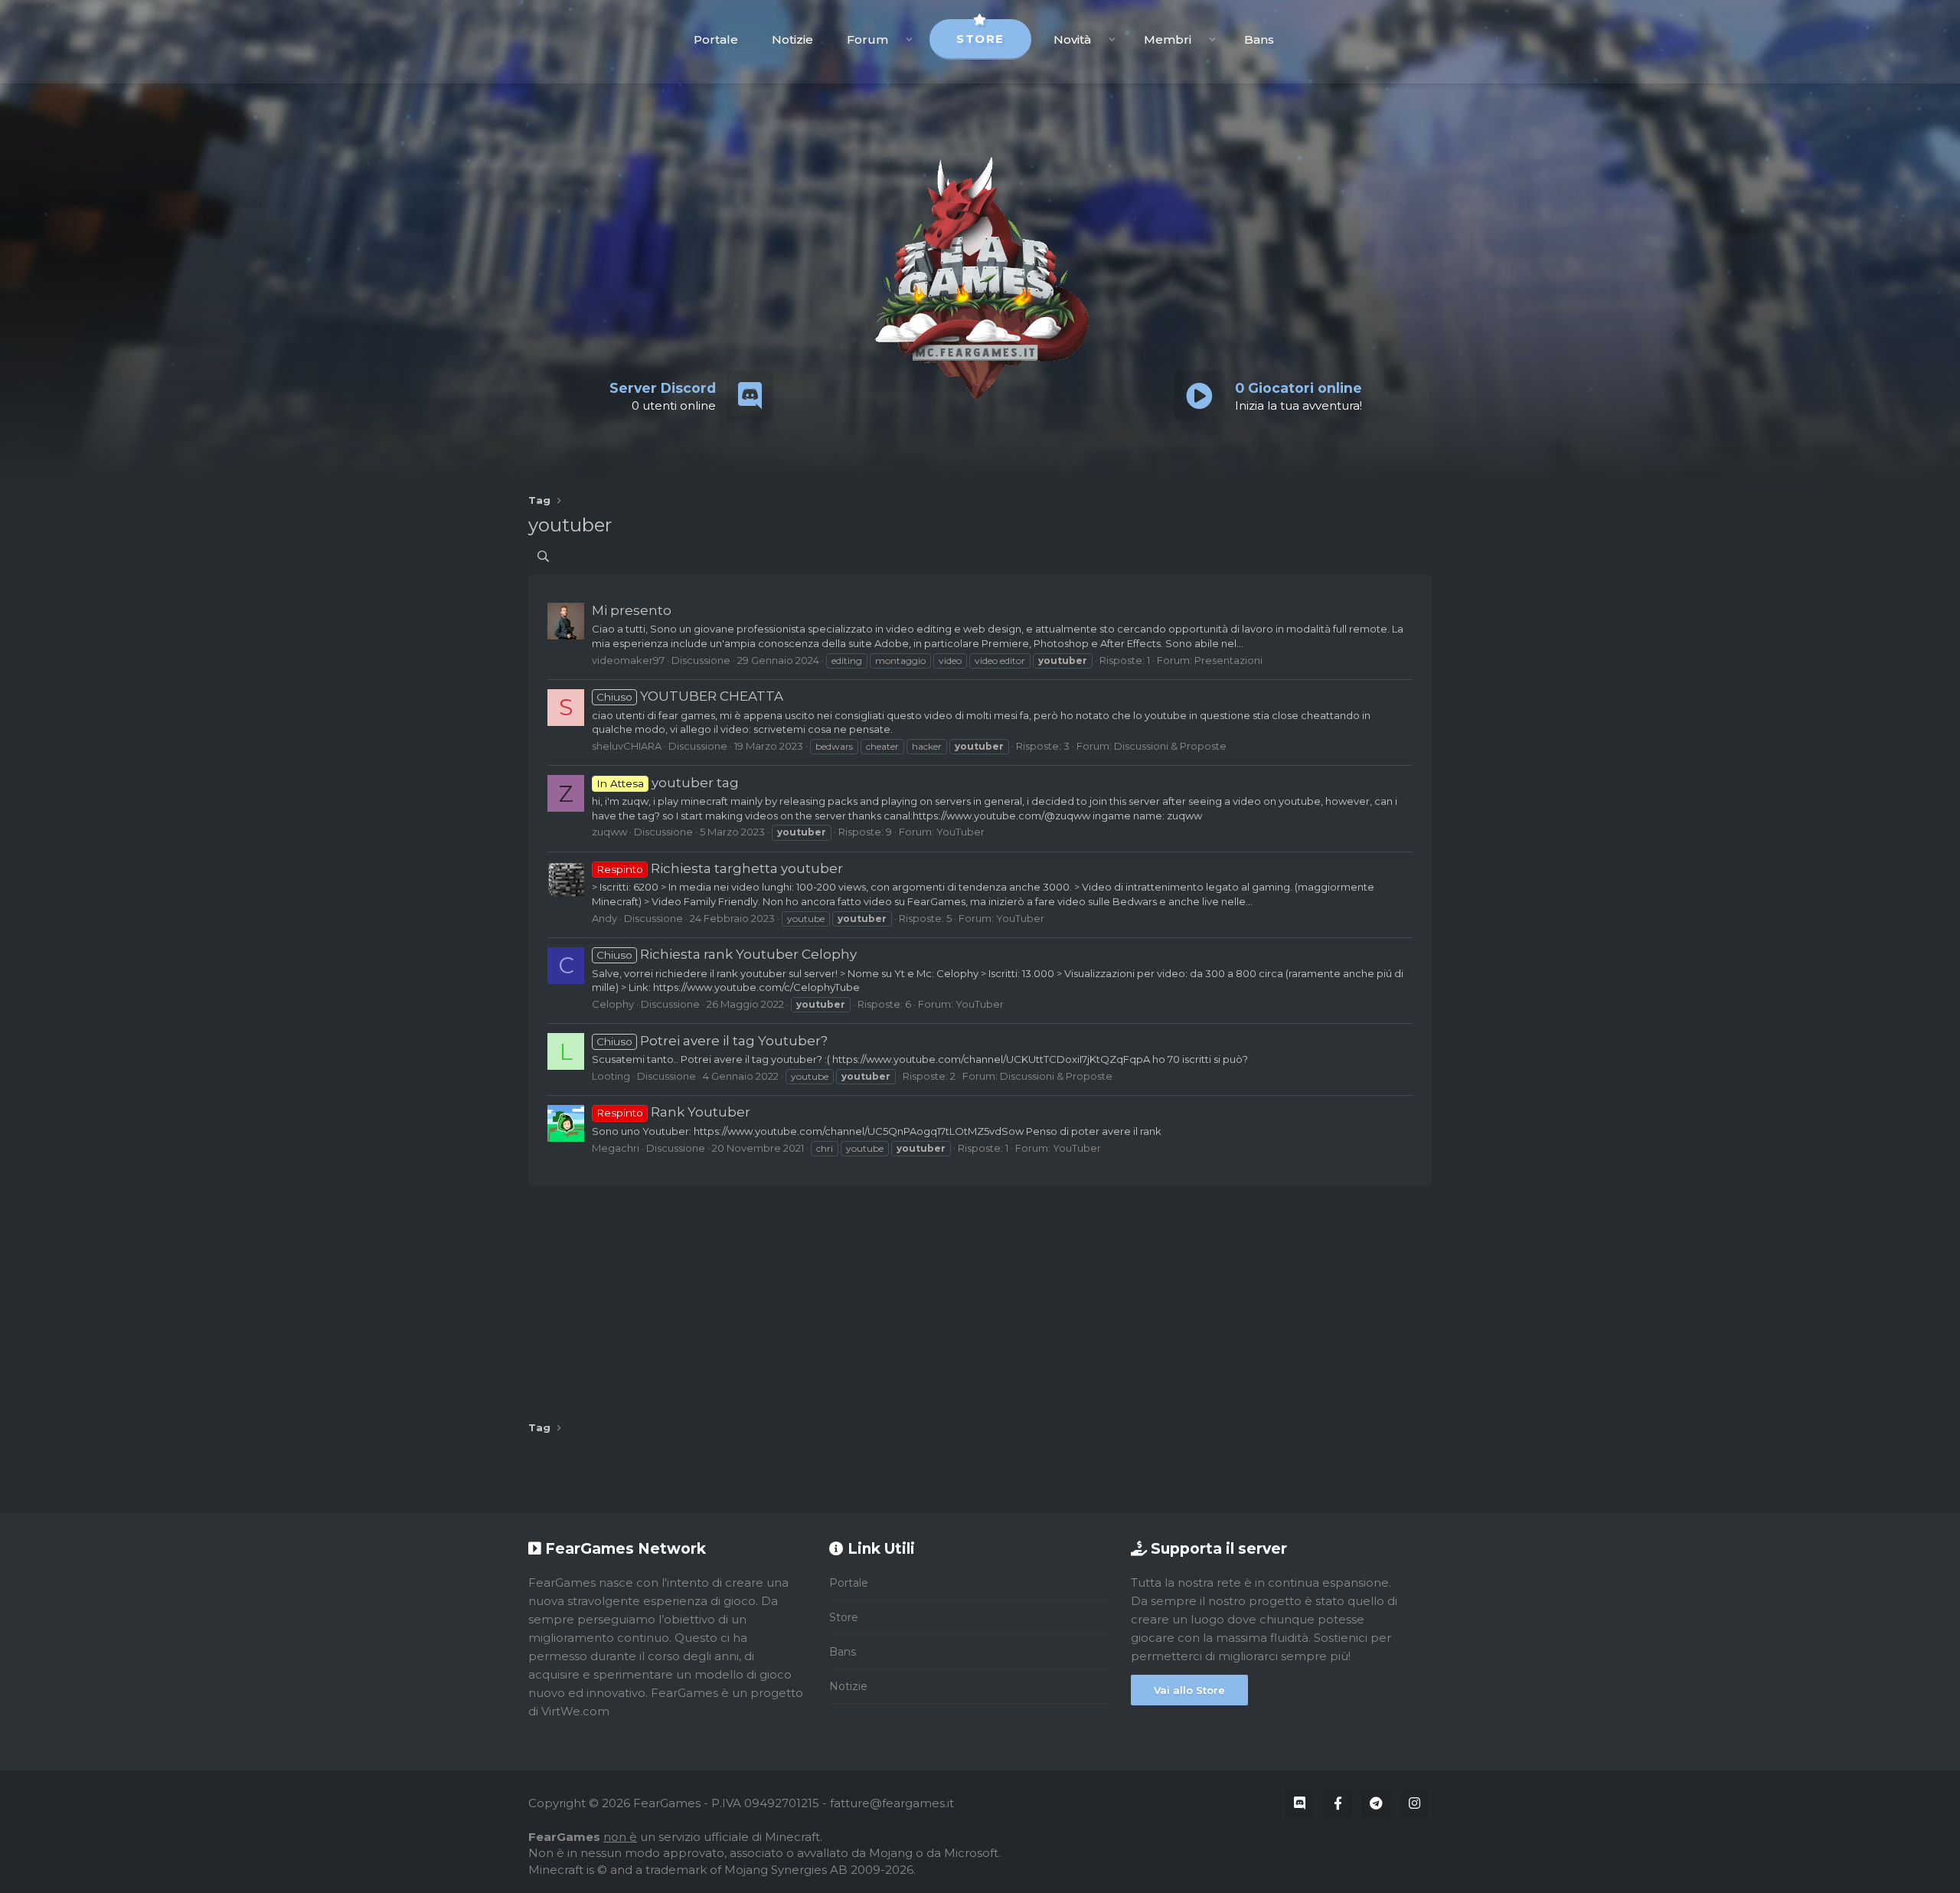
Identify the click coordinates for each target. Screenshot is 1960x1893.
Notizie (792, 39)
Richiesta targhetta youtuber (720, 868)
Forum (867, 39)
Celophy (613, 1004)
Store (980, 39)
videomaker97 (628, 660)
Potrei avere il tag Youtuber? (712, 1041)
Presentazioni (1228, 660)
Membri (1168, 39)
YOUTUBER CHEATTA (690, 696)
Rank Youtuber (673, 1112)
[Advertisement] (980, 1298)
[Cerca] (543, 556)
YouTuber (960, 832)
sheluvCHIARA (627, 746)
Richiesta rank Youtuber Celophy (727, 954)
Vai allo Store (1189, 1690)
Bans (1259, 39)
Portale (716, 39)
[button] (909, 39)
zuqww (609, 832)
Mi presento (632, 610)
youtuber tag (668, 783)
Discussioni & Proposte (1170, 746)
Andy (604, 918)
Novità (1072, 39)
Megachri (616, 1148)
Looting (611, 1076)
